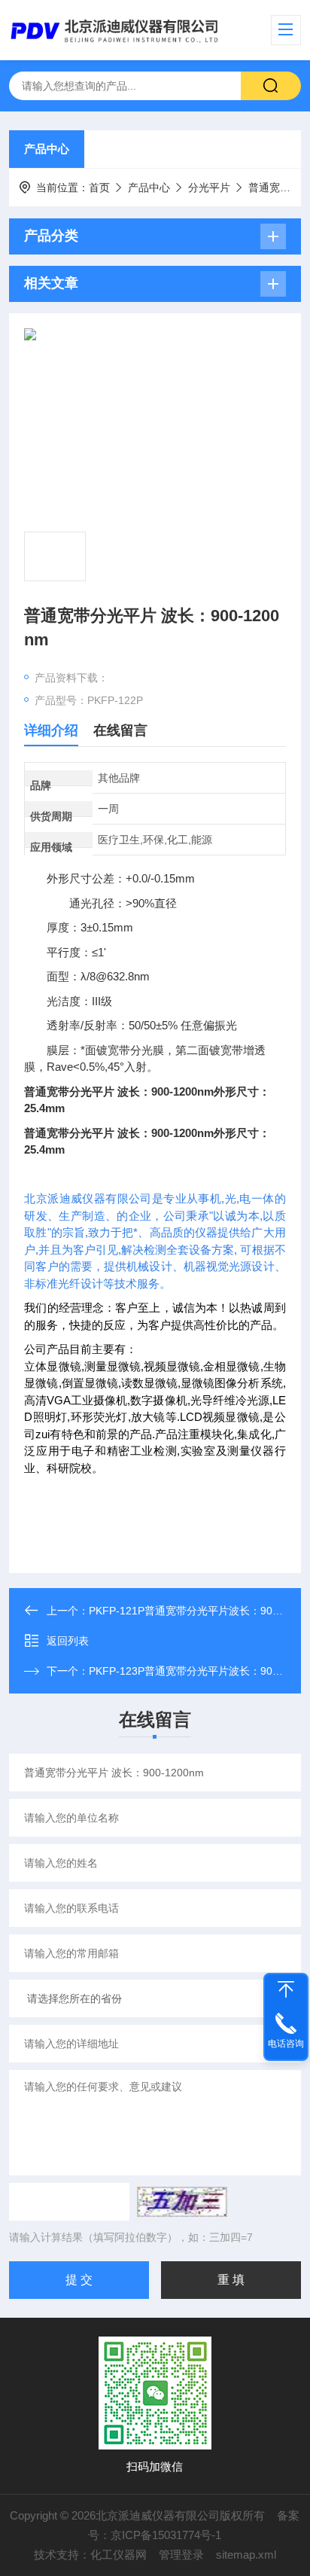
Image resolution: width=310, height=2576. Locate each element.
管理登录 (181, 2555)
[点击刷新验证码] (182, 2202)
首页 (99, 187)
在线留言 (120, 730)
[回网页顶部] (286, 1989)
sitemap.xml (246, 2555)
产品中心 (47, 149)
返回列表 (68, 1641)
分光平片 (209, 187)
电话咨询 (286, 2044)
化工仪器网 (119, 2555)
